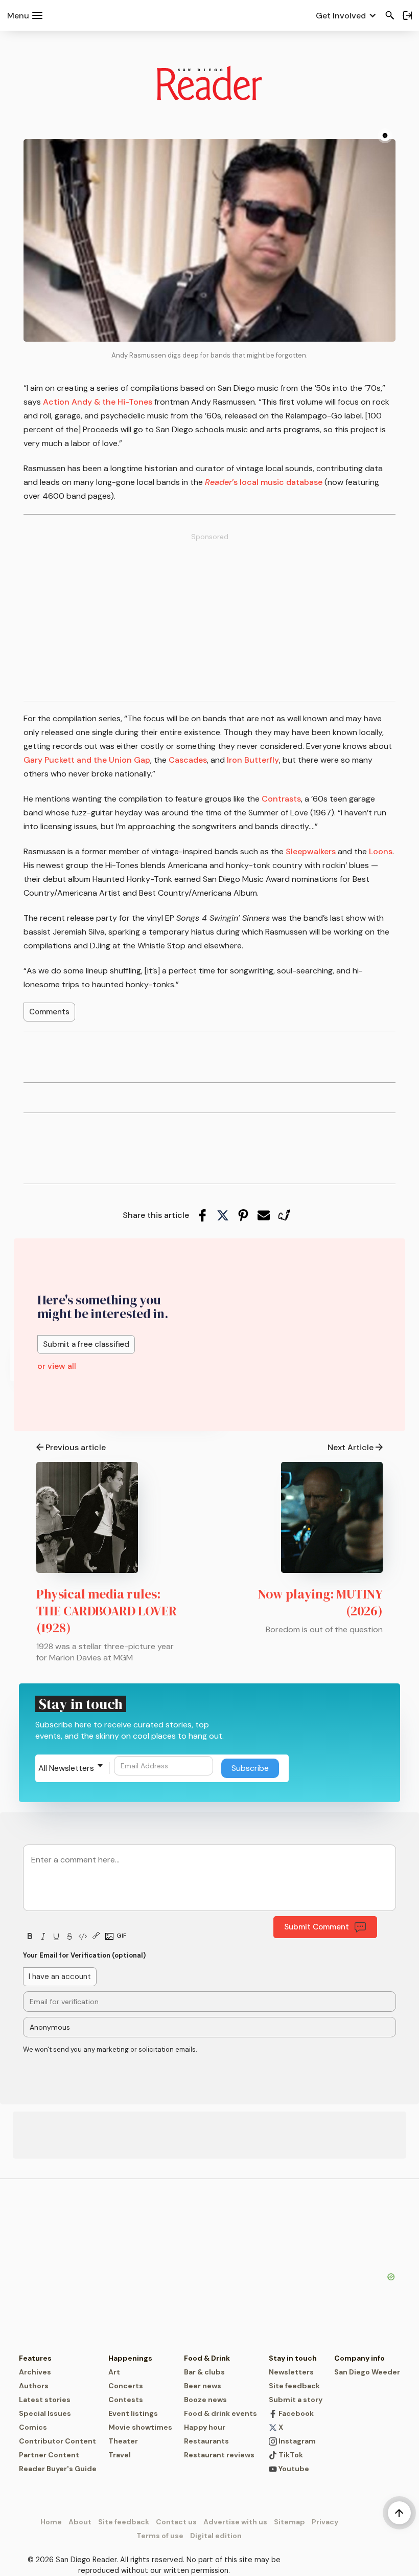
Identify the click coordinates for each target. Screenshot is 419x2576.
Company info (359, 2358)
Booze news (205, 2400)
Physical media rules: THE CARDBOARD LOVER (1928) (107, 1611)
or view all (57, 1366)
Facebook (295, 2413)
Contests (126, 2400)
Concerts (126, 2386)
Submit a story (296, 2400)
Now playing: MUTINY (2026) (320, 1602)
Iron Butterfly (253, 760)
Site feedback (294, 2386)
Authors (34, 2386)
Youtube (293, 2469)
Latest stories (45, 2400)
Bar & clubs (204, 2372)
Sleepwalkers (311, 851)
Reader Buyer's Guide (58, 2469)
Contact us (176, 2522)
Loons (381, 851)
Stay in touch (293, 2358)
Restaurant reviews (219, 2455)
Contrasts (281, 799)
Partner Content (49, 2455)
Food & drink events (220, 2413)
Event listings (133, 2413)
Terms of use (160, 2536)
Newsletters (291, 2372)
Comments (49, 1012)
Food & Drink (207, 2358)
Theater (123, 2441)
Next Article (351, 1447)
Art (114, 2372)
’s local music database (264, 482)
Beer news (203, 2386)
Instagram (296, 2441)
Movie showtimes (140, 2427)
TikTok (290, 2455)
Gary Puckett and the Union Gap (87, 760)
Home (51, 2522)
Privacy (325, 2522)
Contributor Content (57, 2441)
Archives (35, 2372)
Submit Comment (317, 1927)
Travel (120, 2455)
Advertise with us (235, 2522)
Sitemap (289, 2522)
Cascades (188, 760)
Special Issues (45, 2413)
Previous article (76, 1447)
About (80, 2522)
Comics (33, 2427)
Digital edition (216, 2536)
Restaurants (206, 2441)
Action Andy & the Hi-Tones (98, 402)
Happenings (130, 2358)
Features (35, 2358)
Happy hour (205, 2427)
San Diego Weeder (367, 2372)
